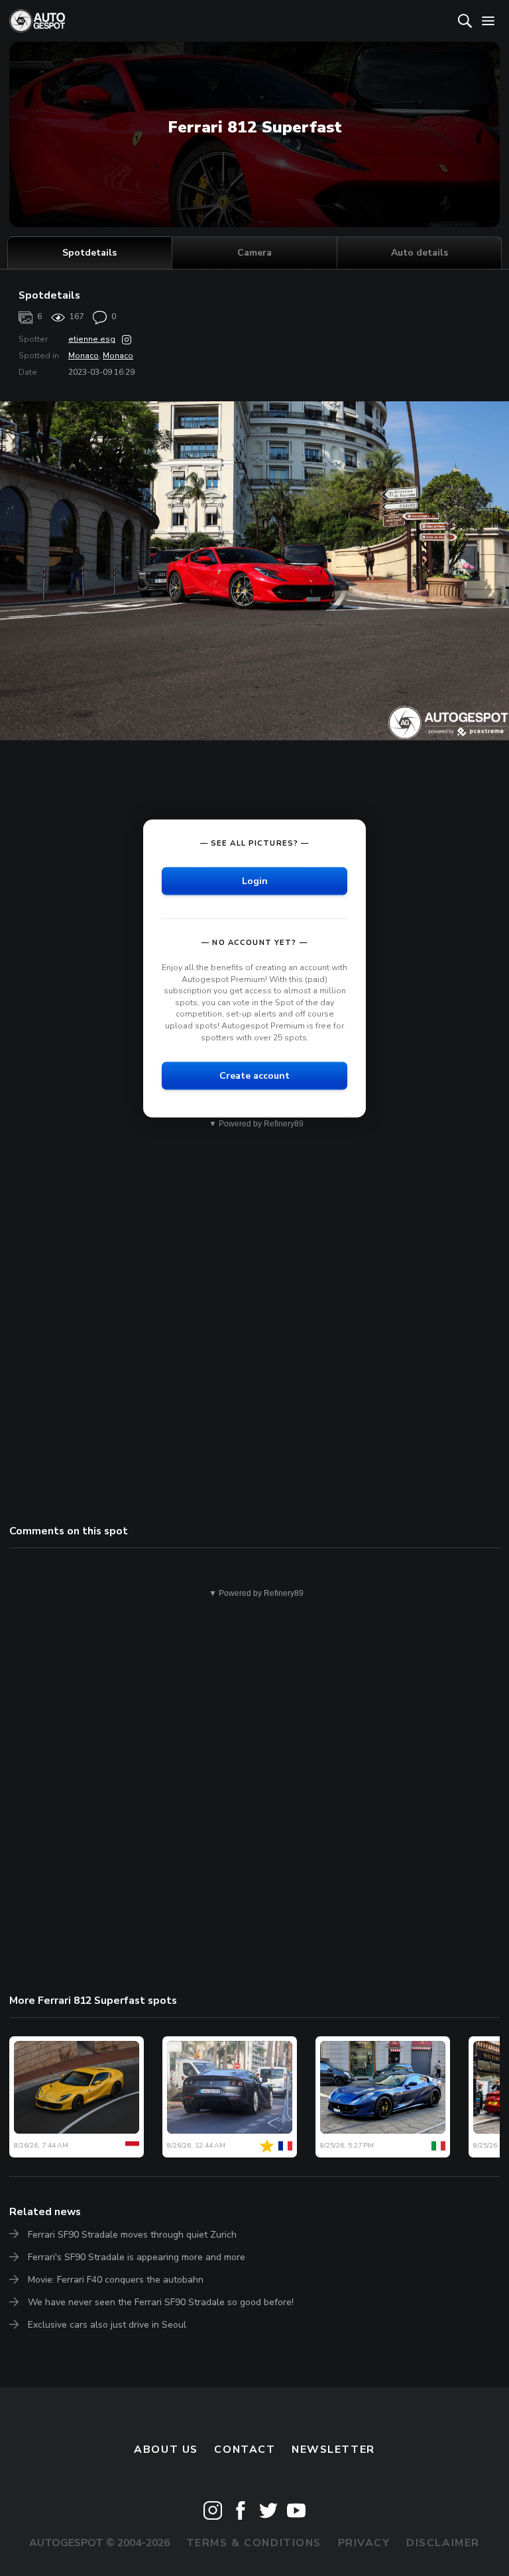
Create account (254, 1076)
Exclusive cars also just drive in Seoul (107, 2325)
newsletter (333, 2450)
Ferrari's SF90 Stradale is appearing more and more (137, 2257)
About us (166, 2450)
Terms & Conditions (254, 2543)
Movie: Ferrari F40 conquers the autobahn (116, 2280)
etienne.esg (92, 339)
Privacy (364, 2543)
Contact (245, 2450)
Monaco (84, 356)
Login (255, 881)
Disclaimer (443, 2543)
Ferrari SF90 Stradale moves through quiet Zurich (132, 2235)
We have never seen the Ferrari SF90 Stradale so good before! (161, 2302)
